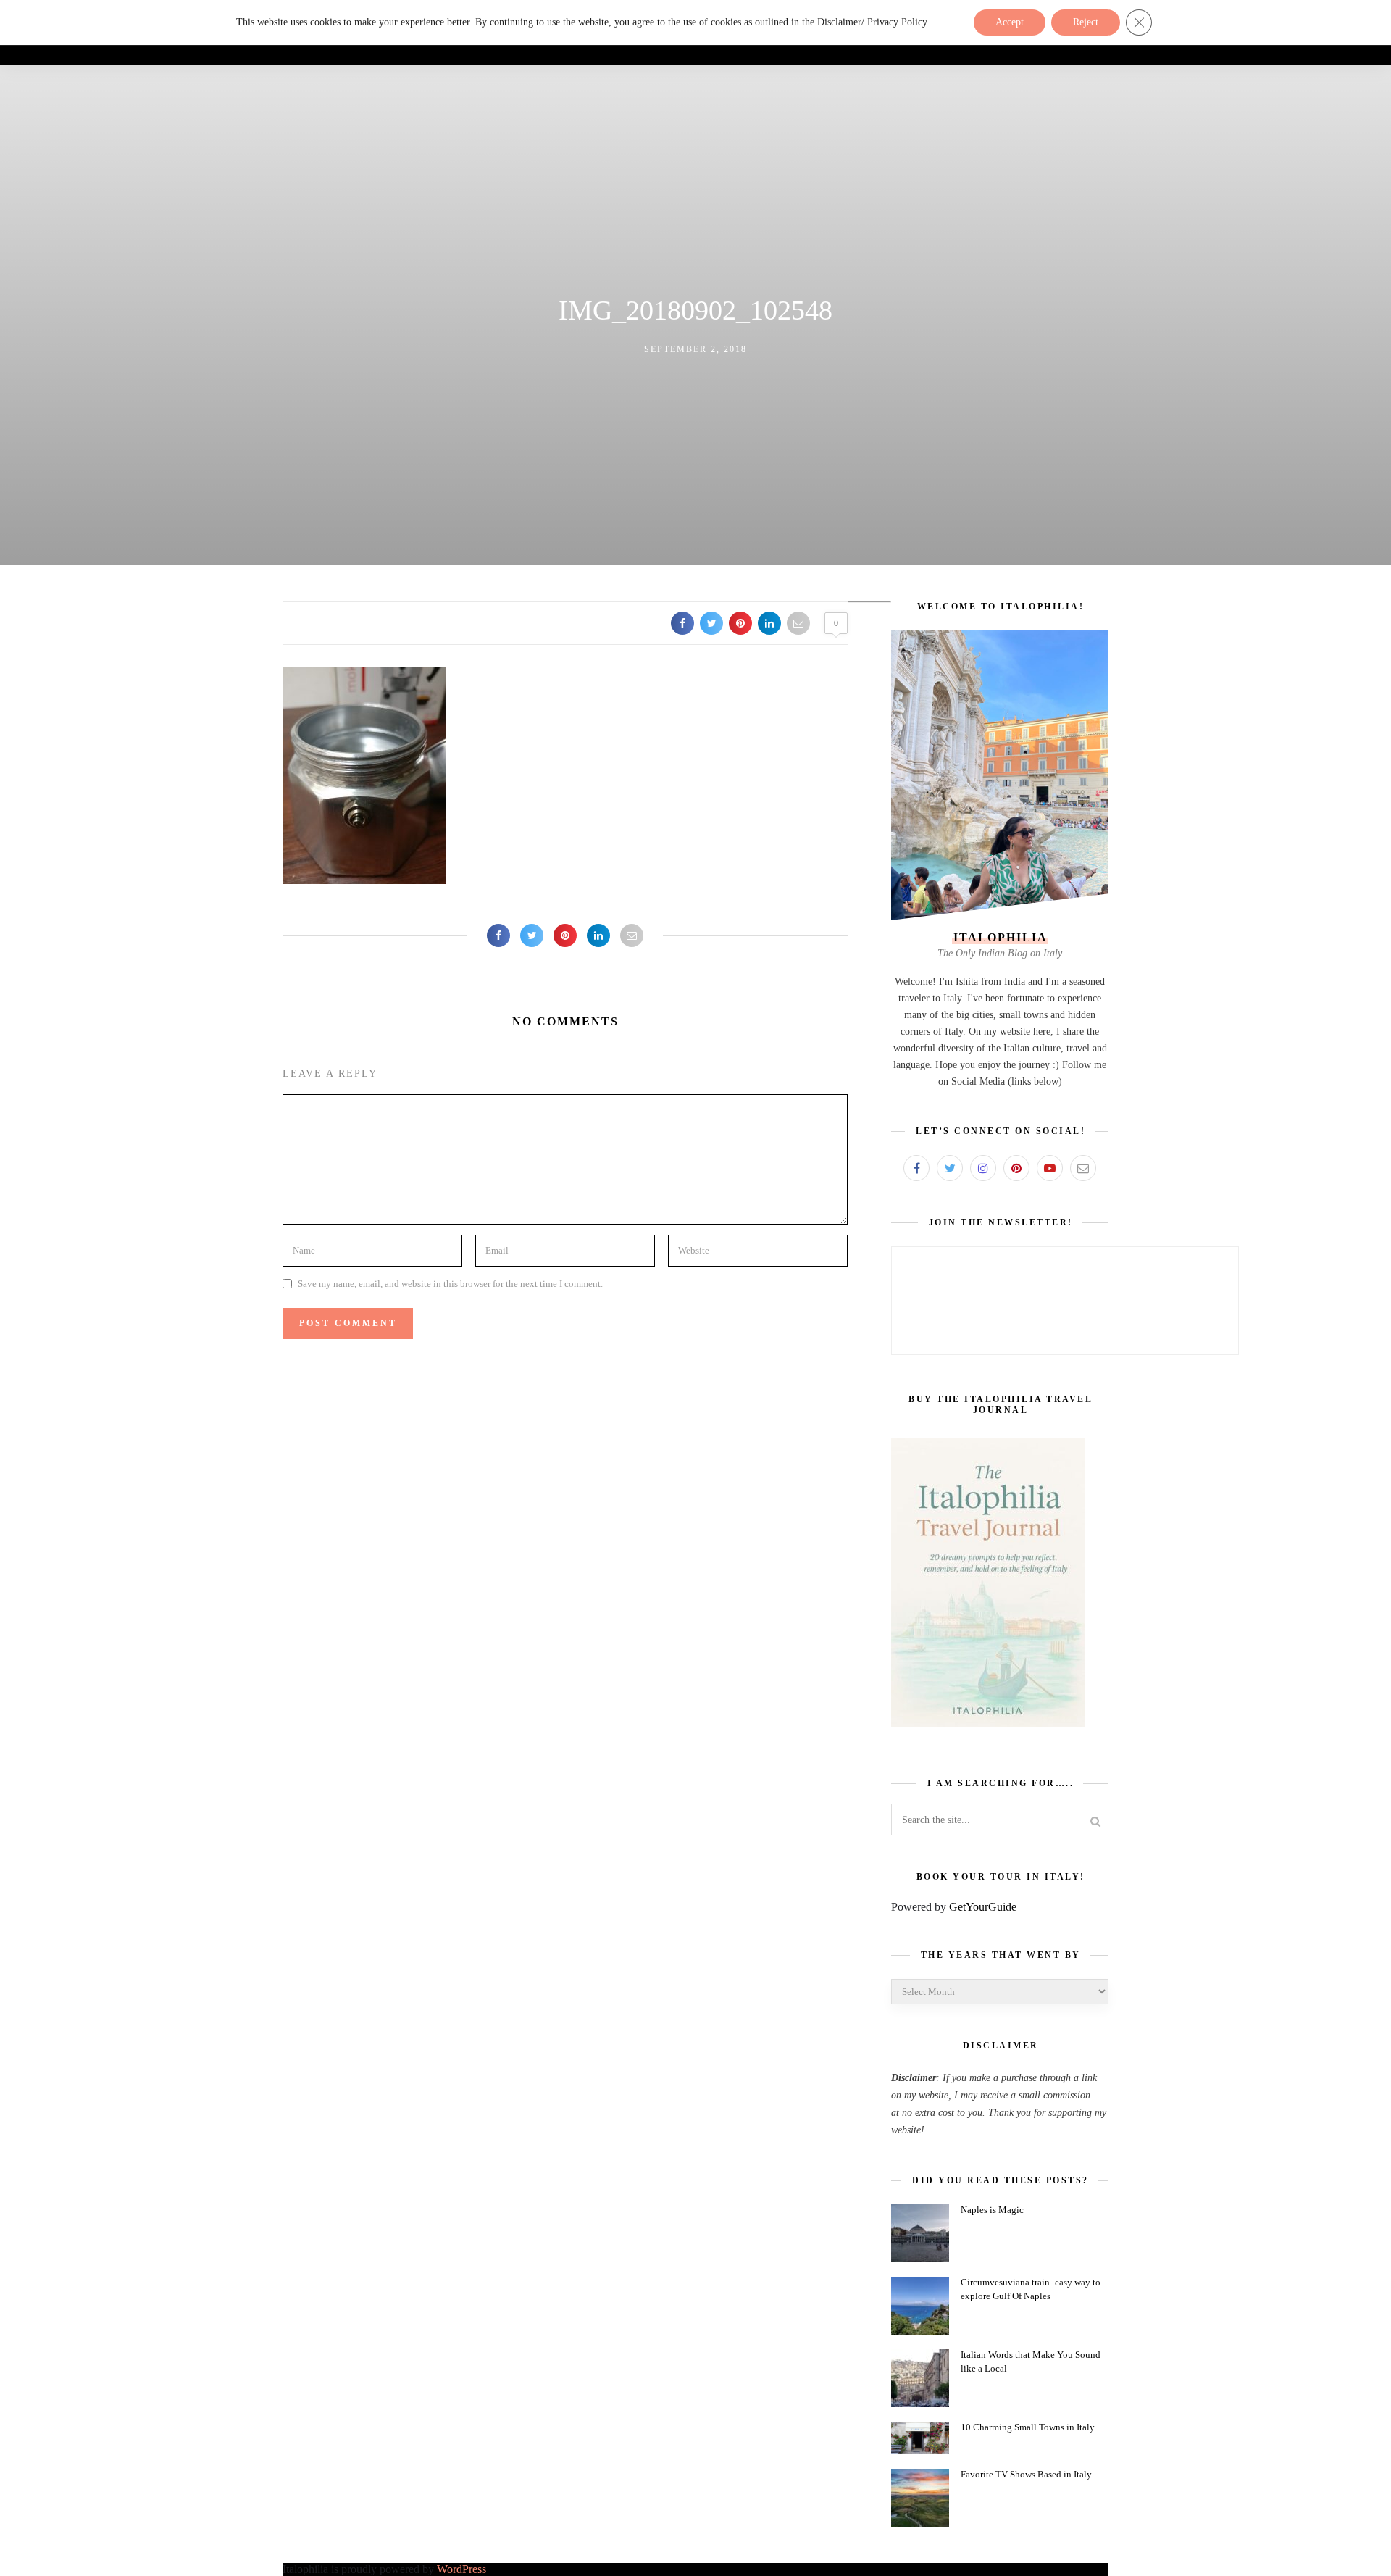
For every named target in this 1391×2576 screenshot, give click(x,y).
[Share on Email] (798, 623)
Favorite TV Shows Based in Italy (1026, 2474)
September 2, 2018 (695, 349)
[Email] (1083, 1168)
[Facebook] (916, 1168)
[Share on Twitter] (711, 623)
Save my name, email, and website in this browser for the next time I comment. (450, 1284)
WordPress (461, 2569)
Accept (1010, 22)
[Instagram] (983, 1168)
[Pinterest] (1016, 1168)
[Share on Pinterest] (740, 623)
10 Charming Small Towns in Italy (1028, 2427)
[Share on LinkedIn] (769, 623)
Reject (1086, 22)
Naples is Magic (992, 2210)
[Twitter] (950, 1168)
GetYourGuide (983, 1907)
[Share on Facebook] (682, 623)
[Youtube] (1050, 1168)
